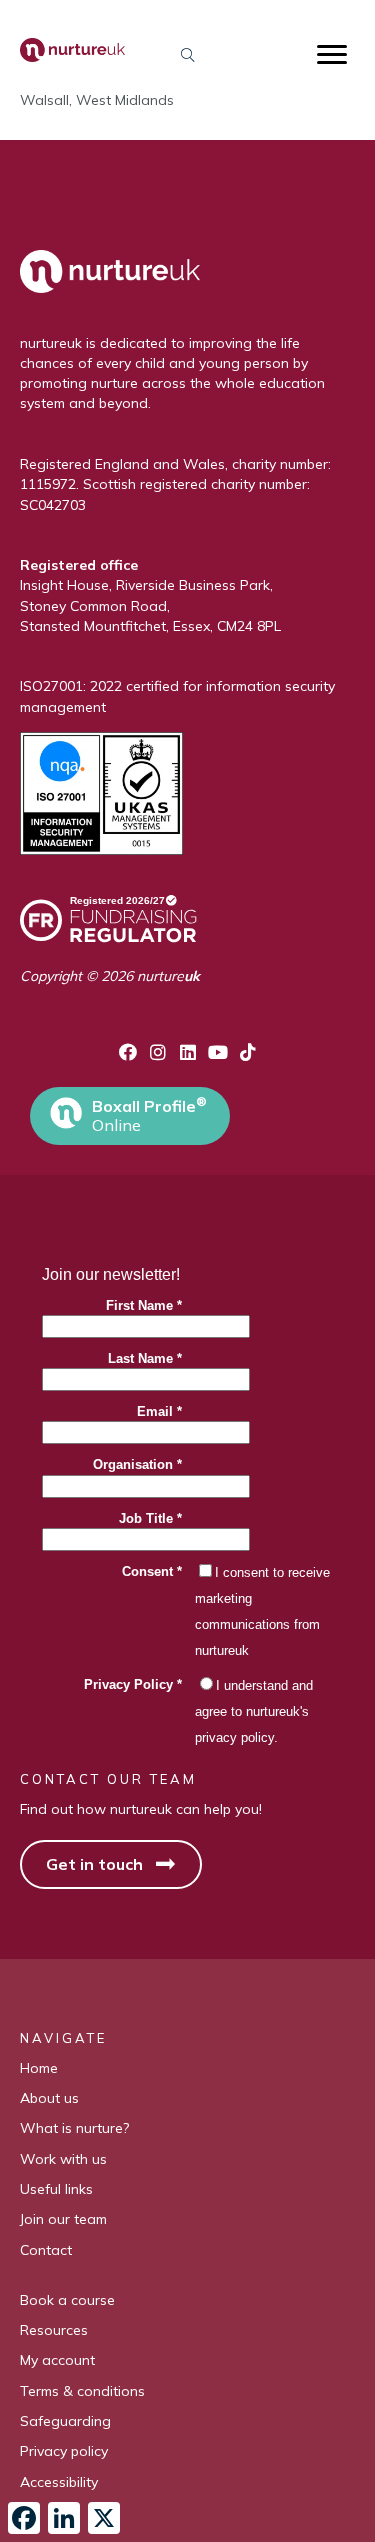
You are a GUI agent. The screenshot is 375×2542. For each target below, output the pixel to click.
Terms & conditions (82, 2391)
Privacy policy (64, 2451)
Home (39, 2068)
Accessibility (59, 2482)
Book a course (67, 2300)
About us (49, 2098)
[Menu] (332, 55)
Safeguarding (65, 2421)
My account (57, 2360)
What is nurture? (74, 2128)
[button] (187, 54)
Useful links (56, 2189)
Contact (46, 2250)
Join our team (63, 2219)
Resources (54, 2330)
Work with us (63, 2159)
